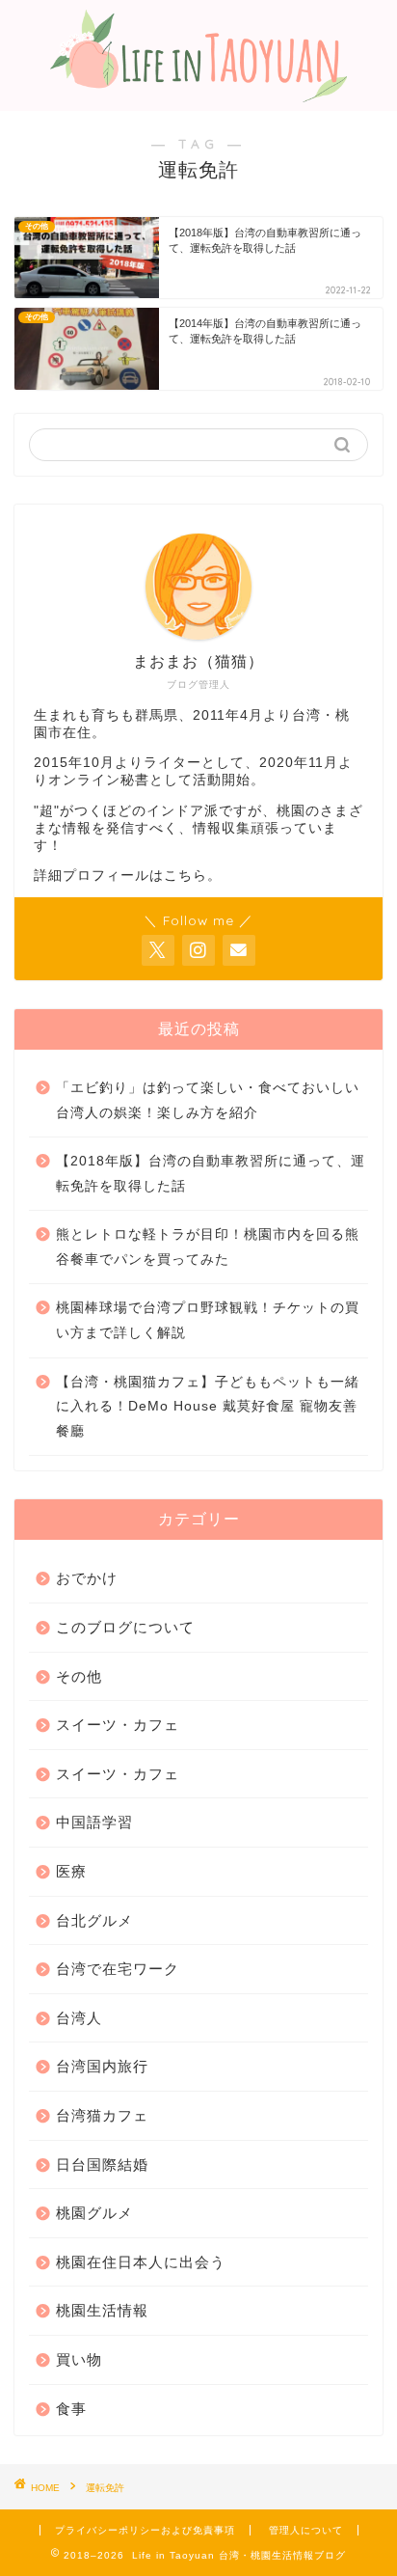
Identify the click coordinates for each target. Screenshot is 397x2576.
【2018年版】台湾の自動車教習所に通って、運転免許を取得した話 (211, 1174)
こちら (185, 876)
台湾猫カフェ (102, 2115)
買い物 (79, 2359)
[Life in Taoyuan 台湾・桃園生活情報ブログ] (199, 93)
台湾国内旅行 (102, 2066)
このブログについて (125, 1627)
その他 (79, 1676)
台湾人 (79, 2018)
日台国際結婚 (102, 2165)
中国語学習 (94, 1822)
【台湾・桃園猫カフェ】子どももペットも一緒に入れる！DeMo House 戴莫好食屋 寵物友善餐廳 (208, 1407)
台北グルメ (94, 1920)
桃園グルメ (94, 2213)
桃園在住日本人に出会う (141, 2262)
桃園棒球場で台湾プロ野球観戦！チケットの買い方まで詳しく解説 (208, 1320)
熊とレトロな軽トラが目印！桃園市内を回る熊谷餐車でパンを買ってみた (208, 1247)
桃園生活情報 (102, 2310)
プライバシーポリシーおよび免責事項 (145, 2530)
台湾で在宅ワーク (118, 1969)
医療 (71, 1871)
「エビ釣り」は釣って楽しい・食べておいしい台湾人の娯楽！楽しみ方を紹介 (208, 1100)
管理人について (306, 2530)
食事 (71, 2409)
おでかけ (87, 1578)
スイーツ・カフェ (118, 1725)
